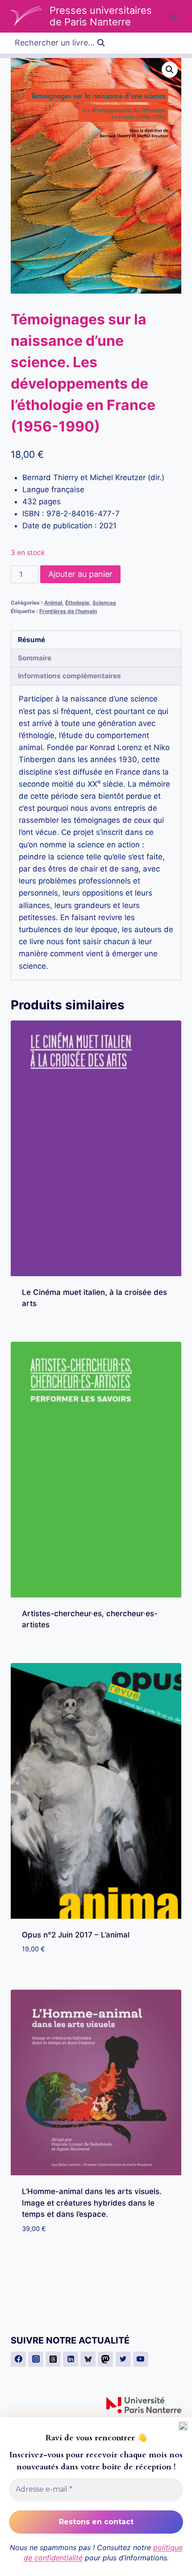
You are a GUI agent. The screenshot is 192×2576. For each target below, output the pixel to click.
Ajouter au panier (80, 574)
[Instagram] (36, 2359)
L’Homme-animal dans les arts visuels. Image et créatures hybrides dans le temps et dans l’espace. (92, 2203)
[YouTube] (141, 2359)
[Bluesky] (88, 2359)
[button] (170, 70)
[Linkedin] (71, 2359)
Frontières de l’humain (68, 611)
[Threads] (53, 2359)
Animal (53, 603)
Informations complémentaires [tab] (69, 676)
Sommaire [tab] (35, 658)
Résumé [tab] (31, 640)
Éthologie (77, 603)
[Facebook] (18, 2359)
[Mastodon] (105, 2359)
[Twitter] (123, 2359)
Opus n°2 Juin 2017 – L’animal (76, 1935)
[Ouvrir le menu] (173, 16)
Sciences (104, 603)
